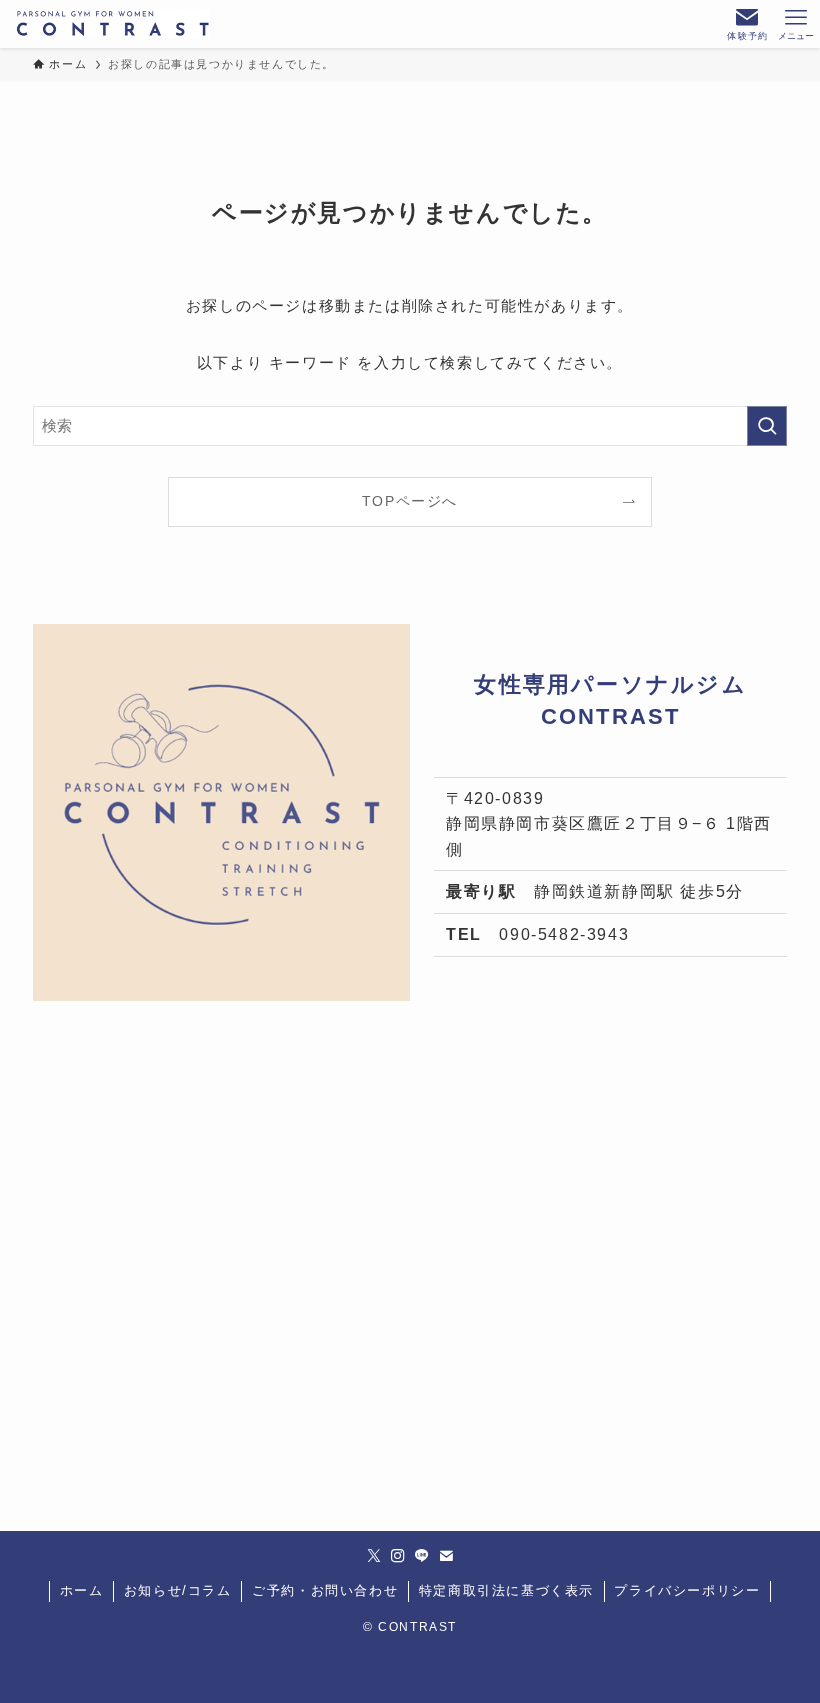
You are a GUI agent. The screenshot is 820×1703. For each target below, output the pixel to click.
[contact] (446, 1556)
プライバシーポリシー (687, 1590)
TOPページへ (410, 501)
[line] (422, 1556)
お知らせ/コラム (178, 1590)
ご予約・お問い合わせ (325, 1590)
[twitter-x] (374, 1556)
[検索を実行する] (767, 426)
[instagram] (398, 1556)
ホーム (82, 1590)
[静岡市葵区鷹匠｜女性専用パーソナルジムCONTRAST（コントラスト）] (113, 24)
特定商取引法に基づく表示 (506, 1590)
